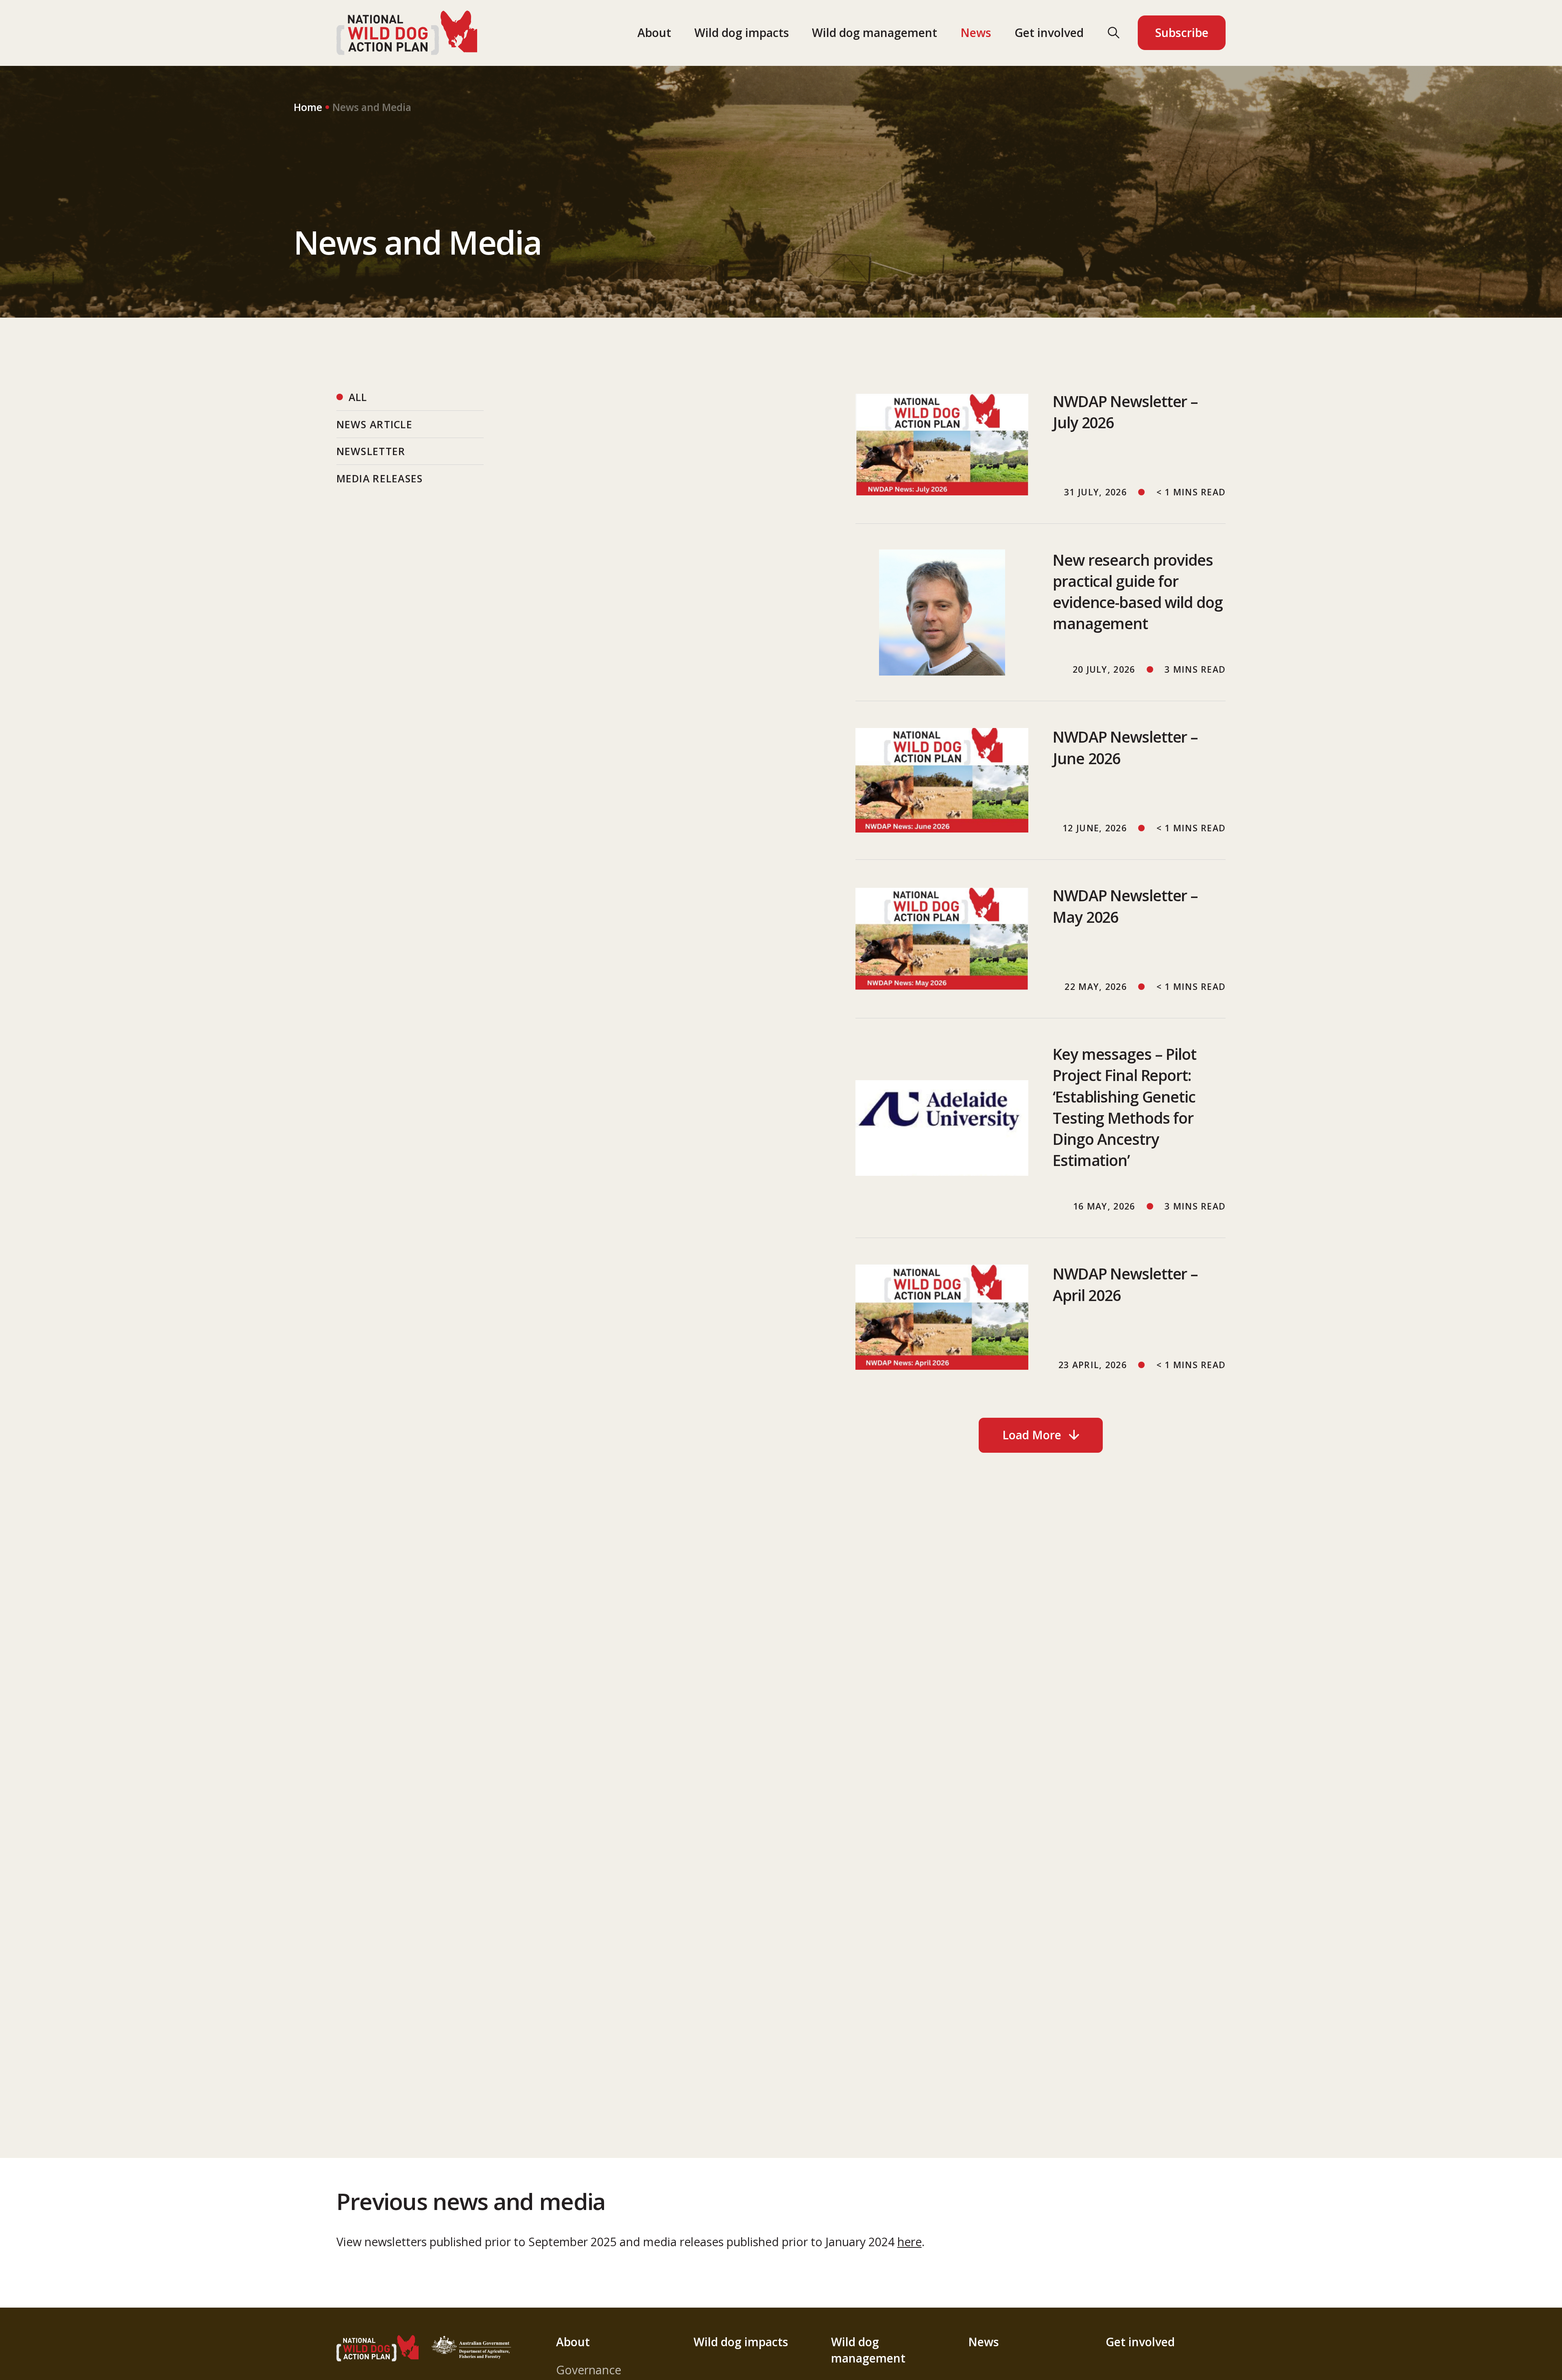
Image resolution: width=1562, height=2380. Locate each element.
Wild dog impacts (742, 33)
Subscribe (1182, 33)
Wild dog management (875, 33)
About (654, 33)
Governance (589, 2370)
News (976, 33)
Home (308, 107)
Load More (1032, 1435)
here (910, 2242)
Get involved (1049, 33)
